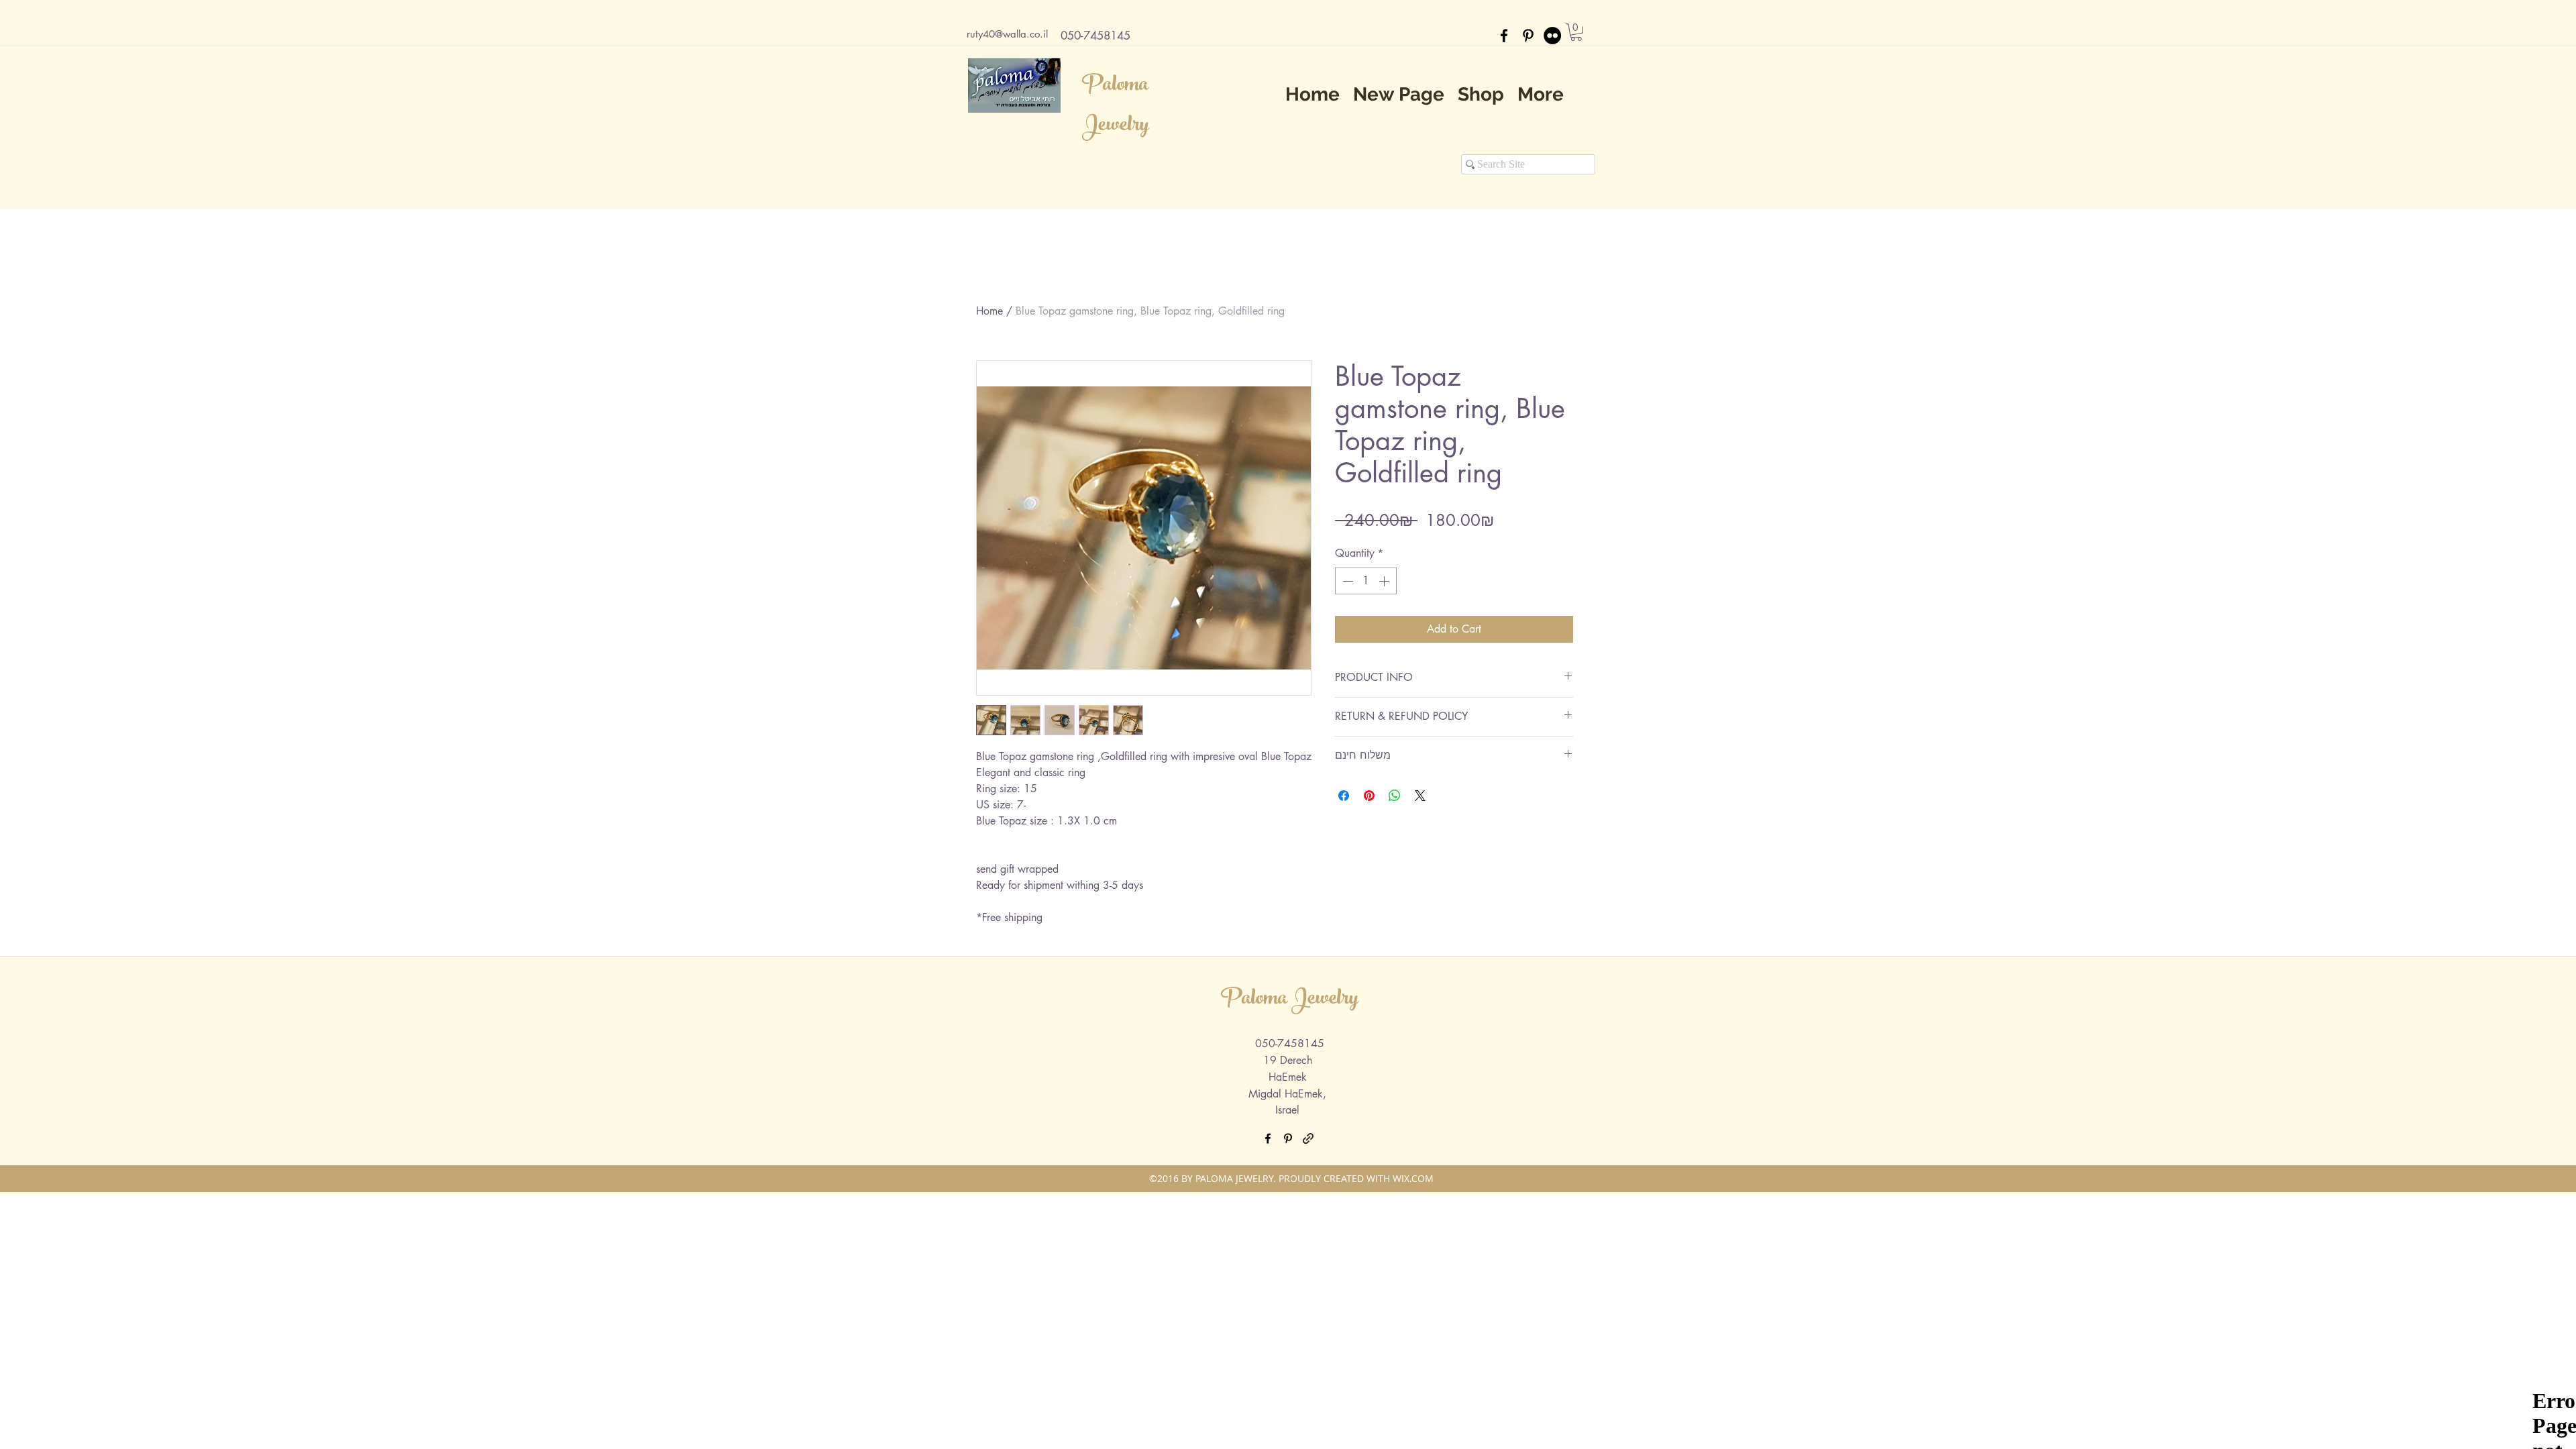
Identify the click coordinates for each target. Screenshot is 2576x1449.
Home (989, 311)
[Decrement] (1346, 581)
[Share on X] (1420, 796)
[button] (1576, 32)
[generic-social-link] (1308, 1138)
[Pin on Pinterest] (1369, 796)
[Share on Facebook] (1344, 796)
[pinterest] (1528, 36)
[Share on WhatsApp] (1395, 796)
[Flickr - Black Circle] (1552, 36)
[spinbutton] (1366, 581)
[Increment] (1385, 581)
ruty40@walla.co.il (1007, 34)
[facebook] (1504, 36)
